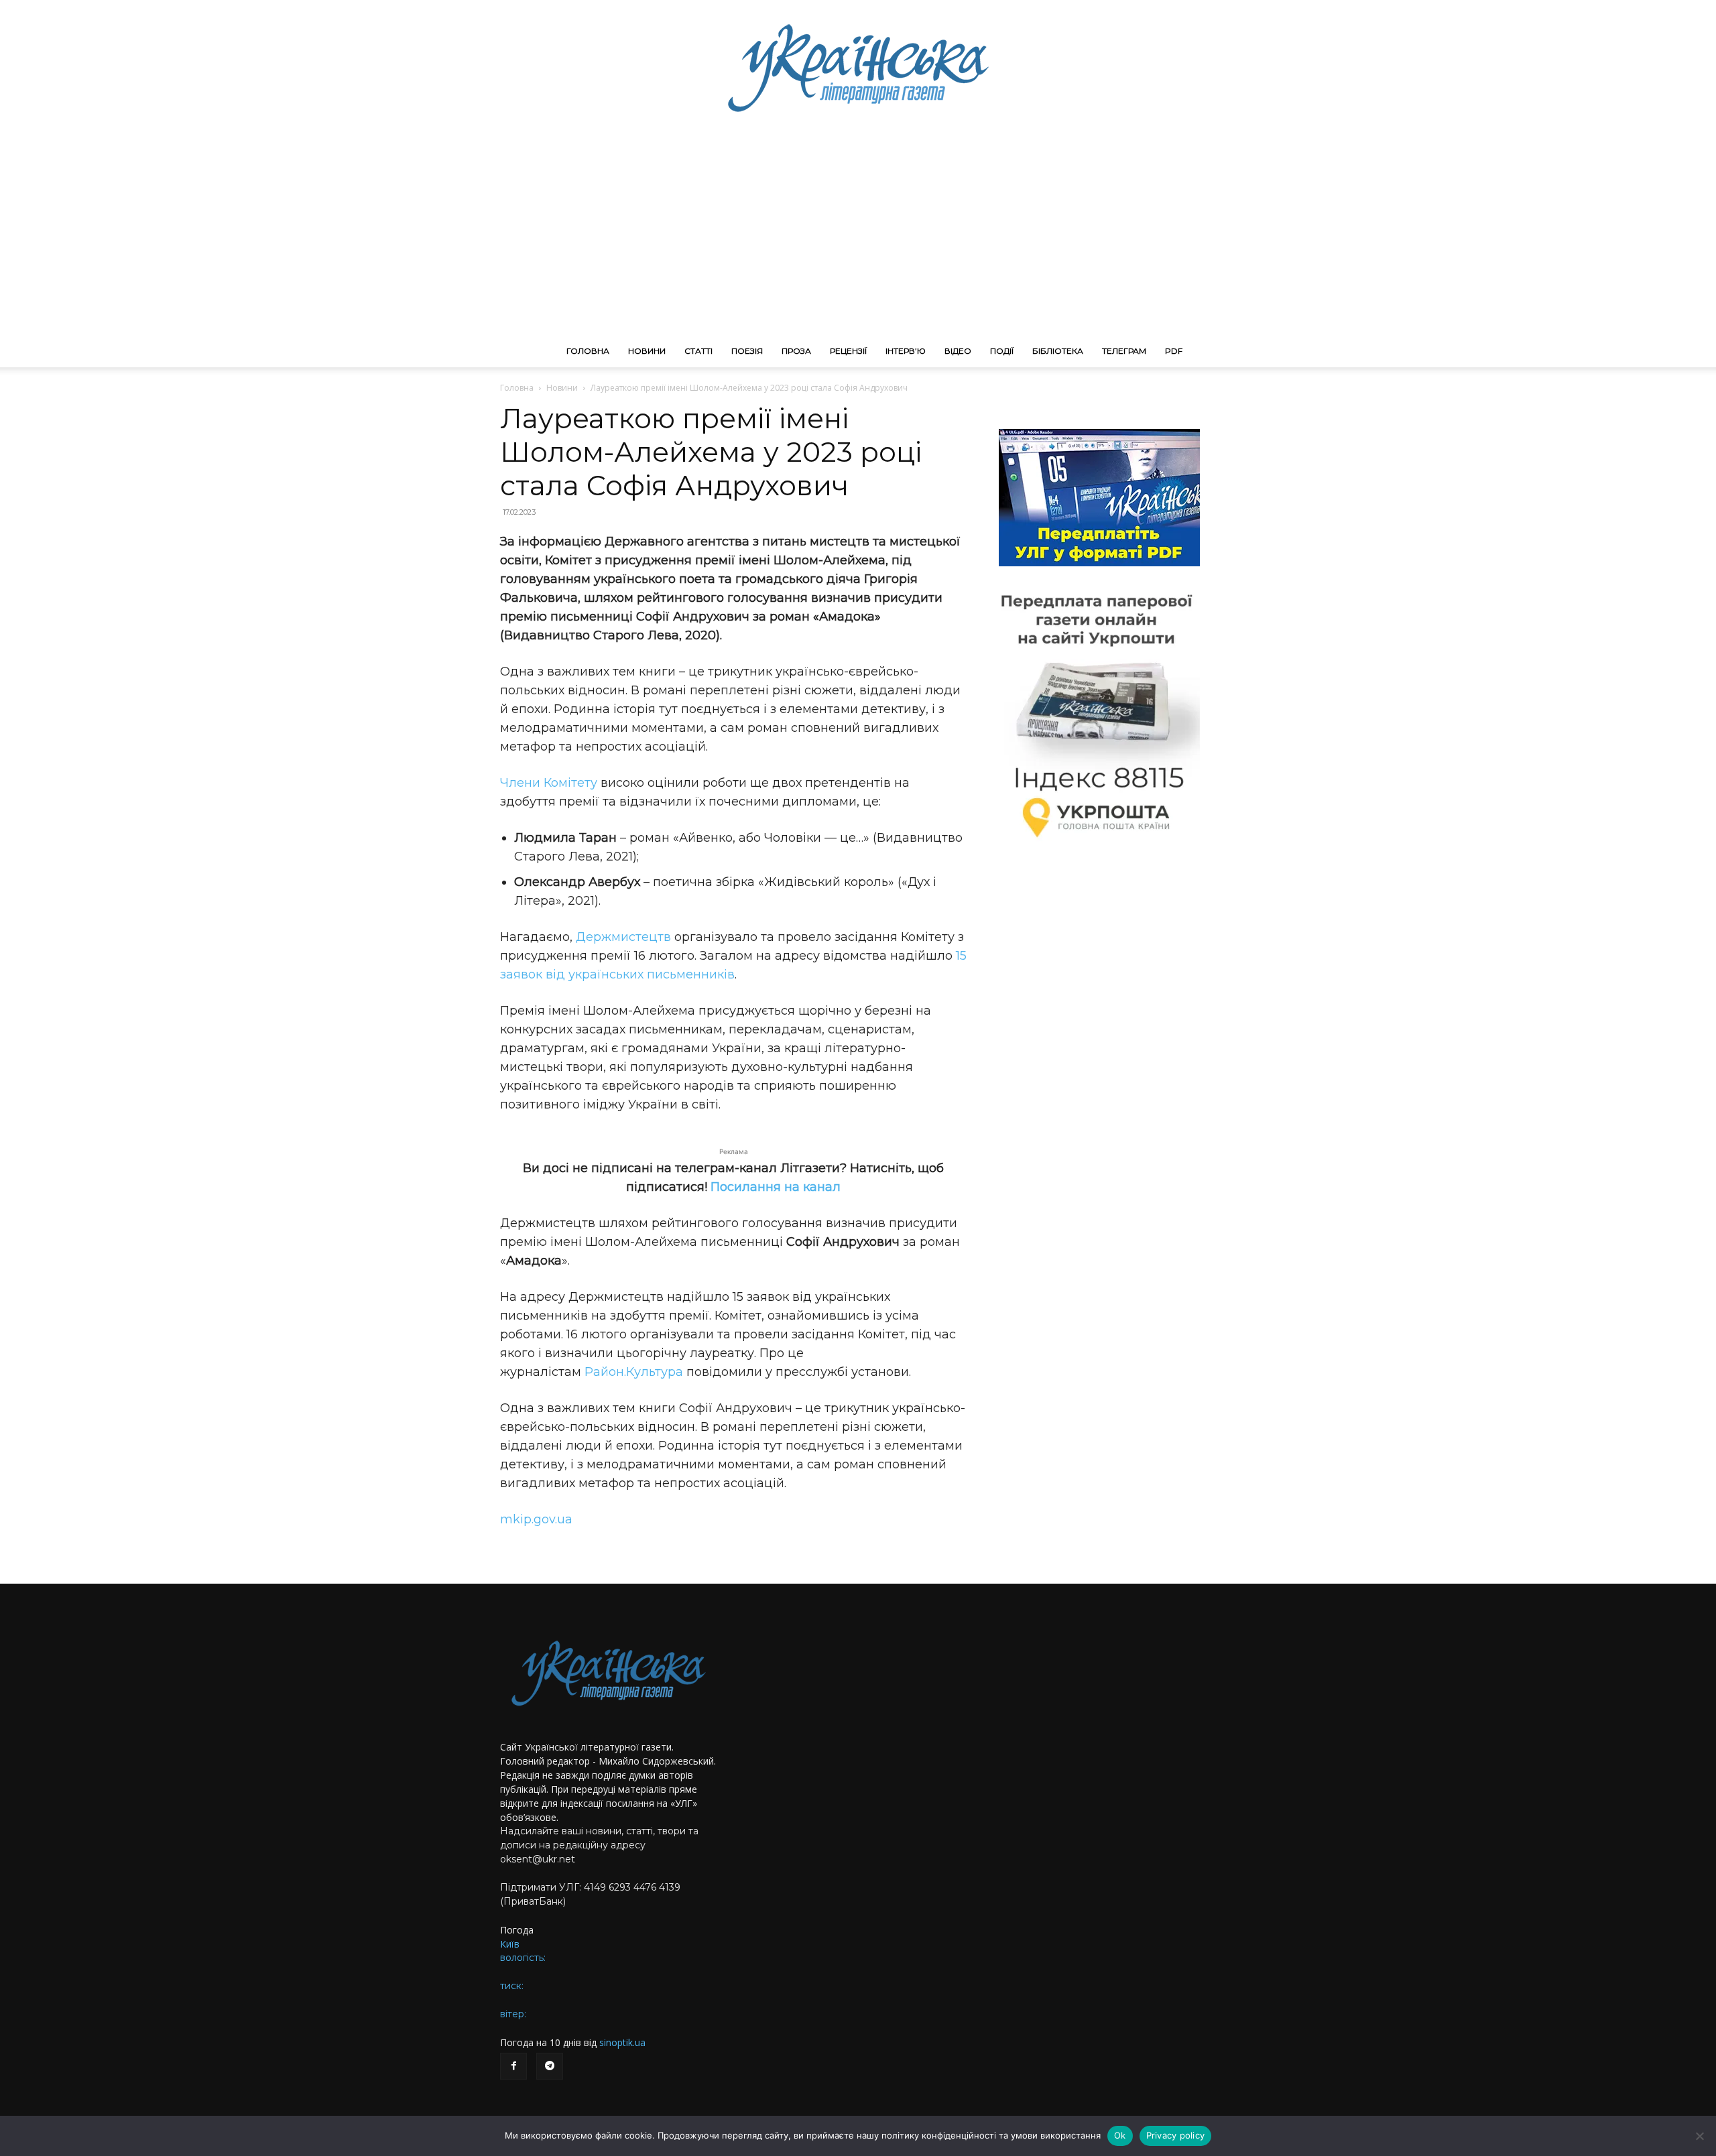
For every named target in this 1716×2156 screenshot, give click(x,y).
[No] (1699, 2136)
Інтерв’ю (906, 351)
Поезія (747, 351)
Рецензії (848, 351)
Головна (588, 351)
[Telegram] (550, 2066)
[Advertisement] (858, 235)
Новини (647, 351)
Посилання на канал (776, 1187)
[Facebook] (513, 2066)
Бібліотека (1058, 351)
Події (1002, 351)
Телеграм (1124, 351)
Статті (698, 351)
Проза (796, 351)
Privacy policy (1176, 2135)
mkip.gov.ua (536, 1519)
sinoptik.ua (622, 2042)
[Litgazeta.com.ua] (858, 67)
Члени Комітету (549, 783)
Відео (958, 351)
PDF (1174, 351)
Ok (1120, 2135)
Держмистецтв (623, 937)
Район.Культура (634, 1372)
